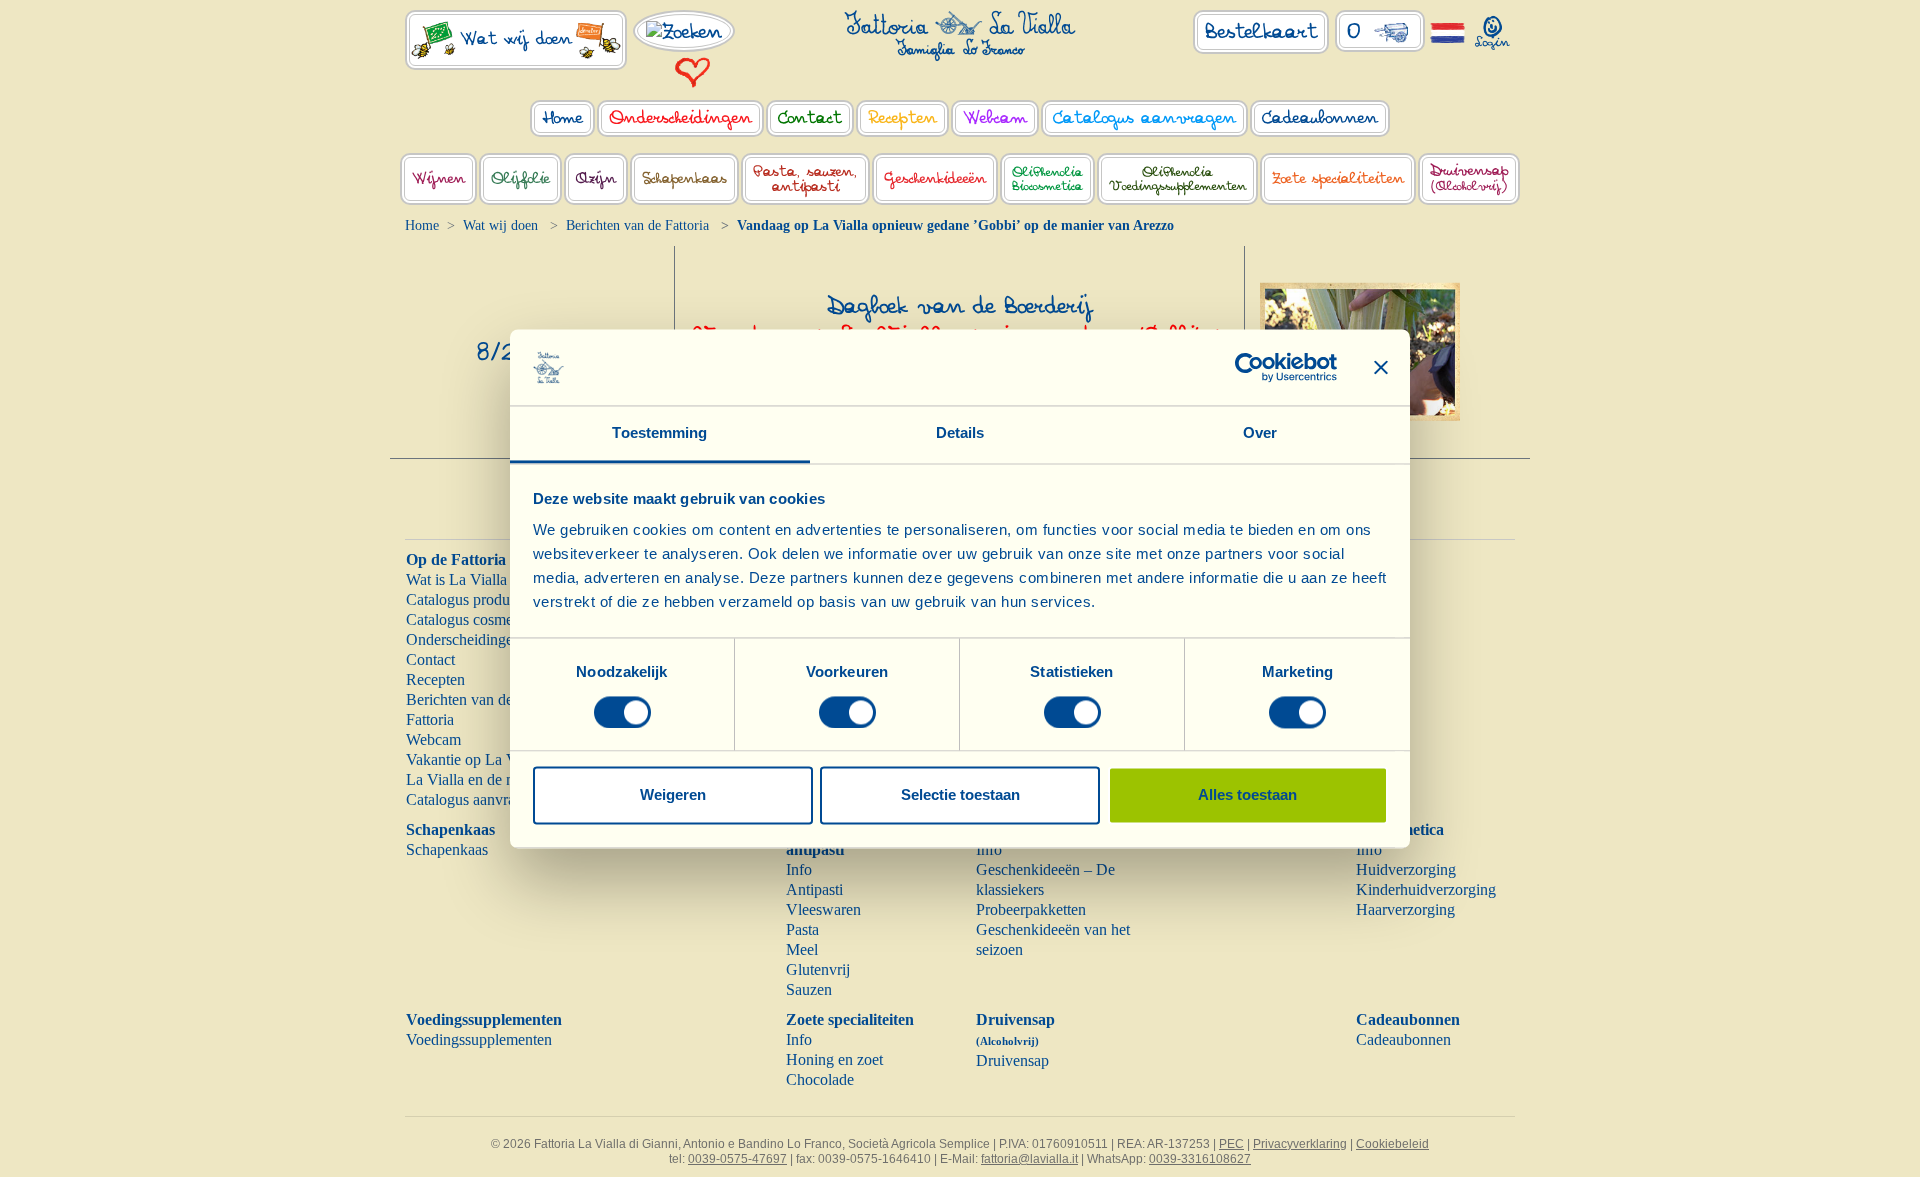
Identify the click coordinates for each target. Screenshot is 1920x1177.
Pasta (802, 929)
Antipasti (814, 889)
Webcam (433, 739)
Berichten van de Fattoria (637, 225)
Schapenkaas (450, 829)
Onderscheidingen (463, 639)
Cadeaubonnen (1408, 1019)
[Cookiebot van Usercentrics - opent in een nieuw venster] (1249, 367)
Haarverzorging (1405, 909)
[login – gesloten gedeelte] (1492, 28)
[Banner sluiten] (1381, 367)
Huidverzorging (1406, 869)
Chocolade (820, 1079)
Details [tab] (960, 433)
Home (422, 225)
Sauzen (809, 989)
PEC (1231, 1144)
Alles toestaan (1247, 795)
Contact (430, 659)
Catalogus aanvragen (472, 799)
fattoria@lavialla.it (1029, 1159)
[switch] (847, 712)
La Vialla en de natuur (476, 779)
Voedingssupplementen (484, 1019)
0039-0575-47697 (737, 1159)
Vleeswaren (823, 909)
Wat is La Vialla (456, 579)
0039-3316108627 (1200, 1159)
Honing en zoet (834, 1059)
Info (799, 869)
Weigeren (673, 795)
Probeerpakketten (1031, 909)
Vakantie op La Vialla (474, 759)
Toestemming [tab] (659, 433)
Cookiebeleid (1392, 1144)
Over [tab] (1260, 433)
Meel (802, 949)
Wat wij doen (500, 225)
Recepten (435, 679)
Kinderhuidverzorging (1426, 889)
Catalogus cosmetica (470, 619)
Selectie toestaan (960, 795)
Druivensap (1012, 1060)
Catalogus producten (471, 599)
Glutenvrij (818, 969)
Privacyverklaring (1300, 1144)
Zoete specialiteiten (850, 1019)
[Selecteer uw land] (1447, 31)
